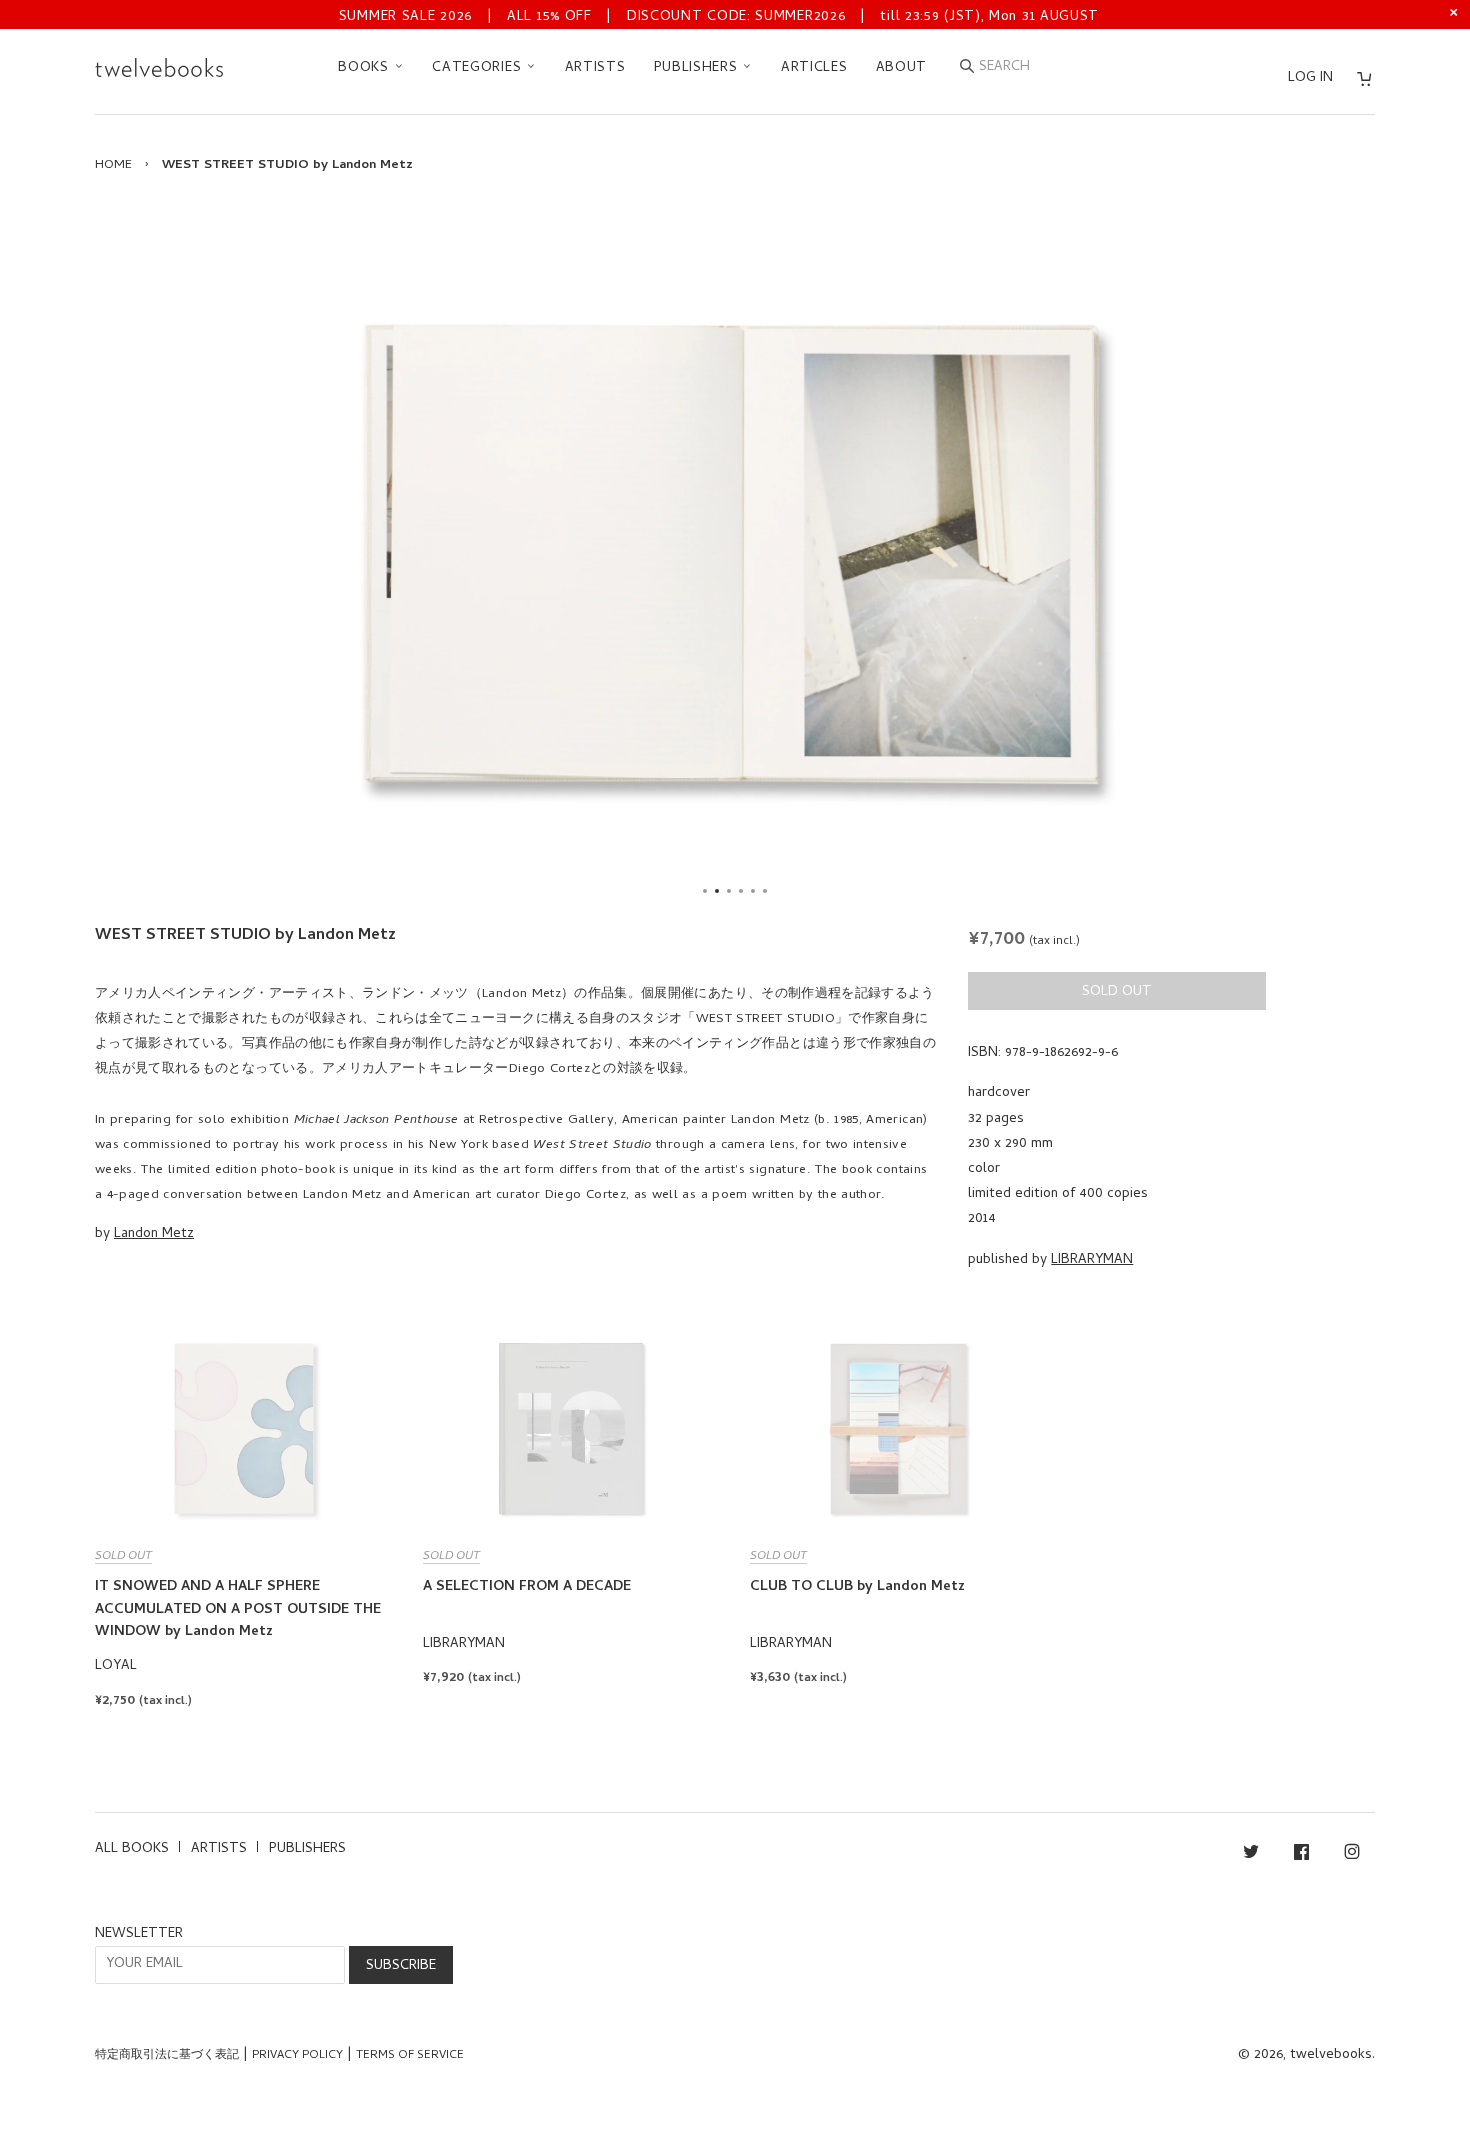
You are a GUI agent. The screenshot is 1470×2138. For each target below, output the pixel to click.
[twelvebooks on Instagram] (1352, 1855)
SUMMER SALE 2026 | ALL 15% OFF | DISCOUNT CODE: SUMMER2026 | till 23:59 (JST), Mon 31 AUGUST (719, 17)
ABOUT (902, 68)
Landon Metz (154, 1234)
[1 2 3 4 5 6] (735, 554)
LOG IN (1310, 78)
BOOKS (365, 68)
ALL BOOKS (132, 1849)
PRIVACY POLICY (297, 2056)
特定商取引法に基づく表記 (167, 2056)
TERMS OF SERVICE (410, 2056)
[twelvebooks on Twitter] (1251, 1855)
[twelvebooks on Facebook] (1301, 1855)
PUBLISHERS (698, 68)
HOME (113, 165)
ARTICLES (814, 68)
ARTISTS (595, 68)
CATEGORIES (479, 68)
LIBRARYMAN (1092, 1260)
